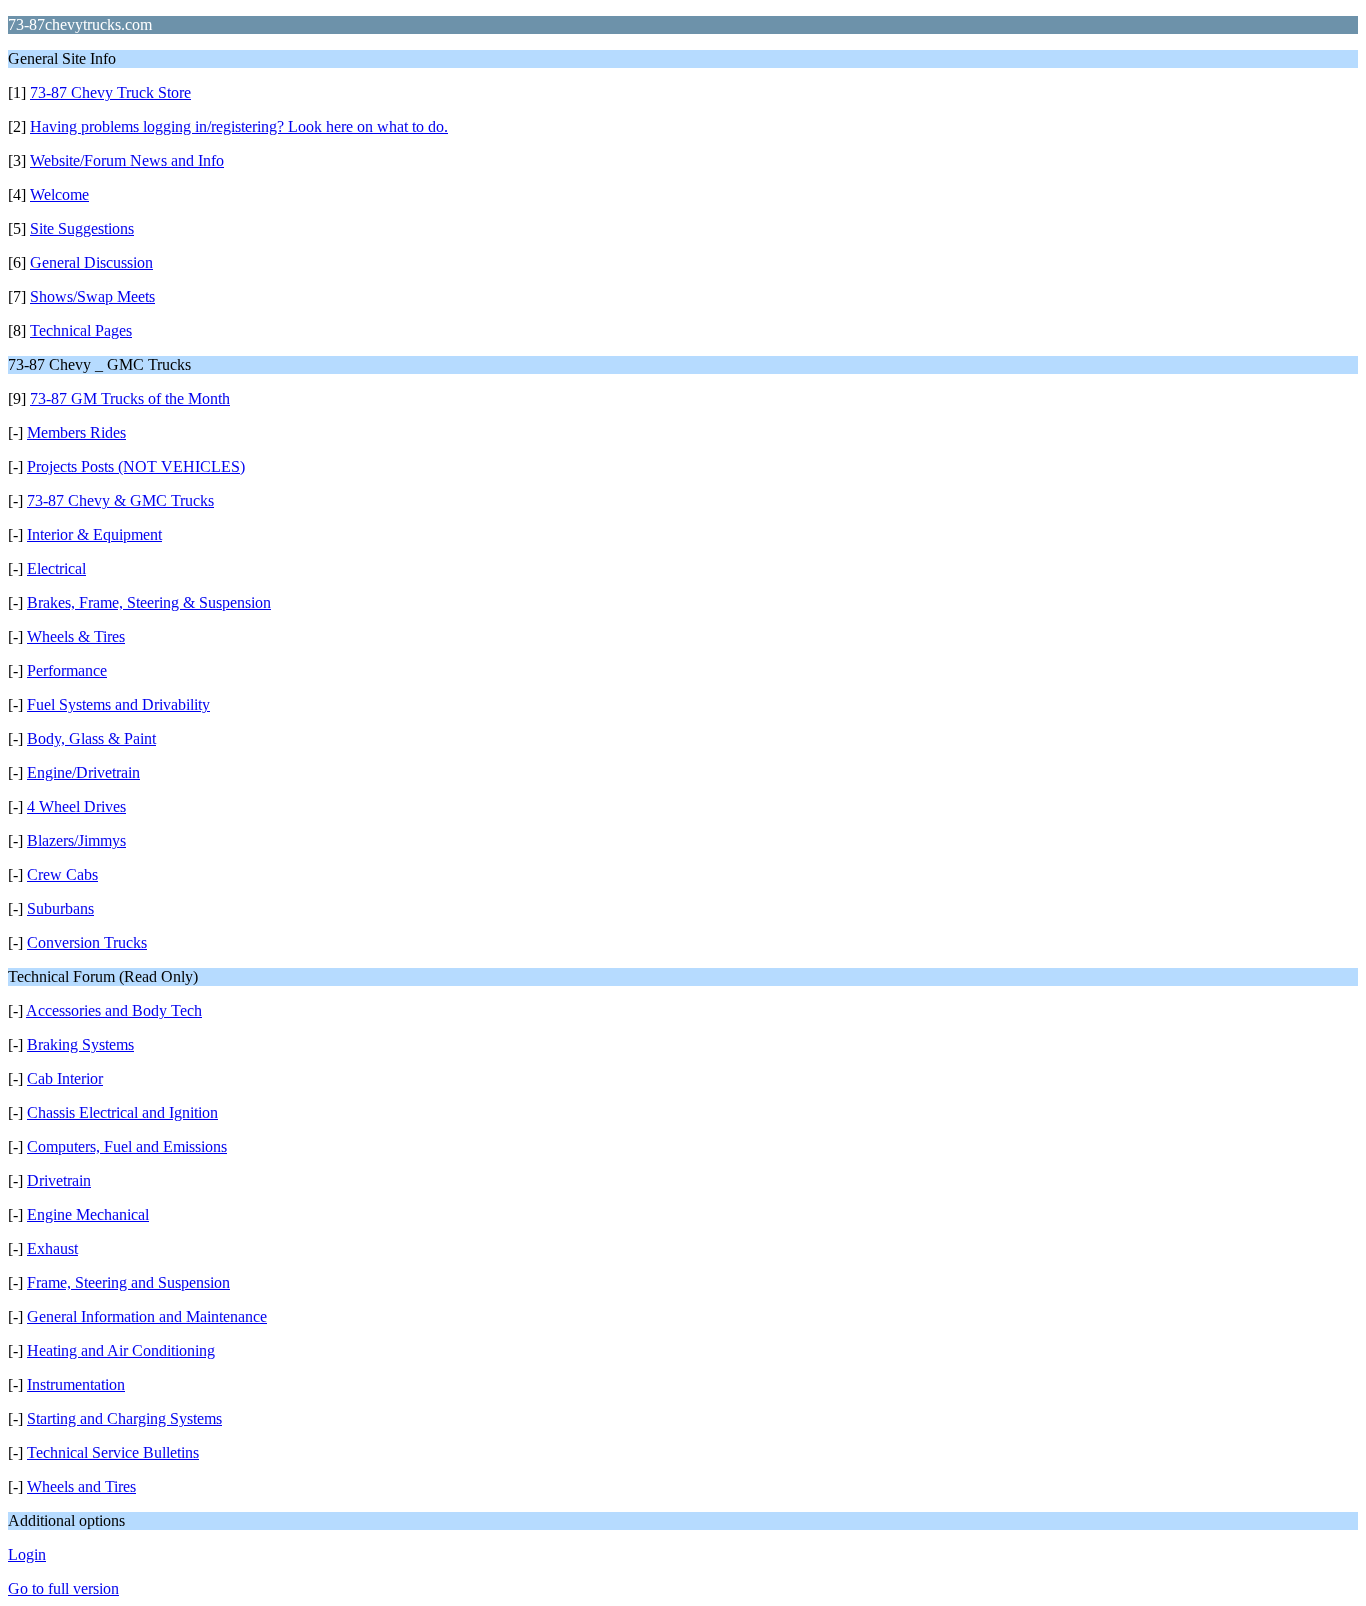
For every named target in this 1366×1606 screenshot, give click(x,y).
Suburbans (60, 908)
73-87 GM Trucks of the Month (130, 398)
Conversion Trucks (87, 942)
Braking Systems (80, 1044)
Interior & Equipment (94, 534)
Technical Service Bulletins (113, 1452)
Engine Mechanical (88, 1214)
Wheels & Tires (76, 636)
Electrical (56, 568)
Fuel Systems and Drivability (118, 704)
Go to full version (63, 1588)
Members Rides (76, 432)
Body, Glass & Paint (91, 738)
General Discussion (91, 262)
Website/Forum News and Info (127, 160)
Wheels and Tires (81, 1486)
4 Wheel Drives (76, 806)
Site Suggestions (82, 228)
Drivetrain (59, 1180)
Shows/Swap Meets (92, 296)
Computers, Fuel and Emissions (127, 1146)
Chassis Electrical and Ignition (122, 1112)
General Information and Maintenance (147, 1316)
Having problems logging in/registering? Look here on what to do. (239, 126)
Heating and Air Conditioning (121, 1350)
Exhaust (52, 1248)
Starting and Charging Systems (124, 1418)
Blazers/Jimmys (76, 840)
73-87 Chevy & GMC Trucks (120, 500)
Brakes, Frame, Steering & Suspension (149, 602)
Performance (67, 670)
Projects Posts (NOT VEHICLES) (136, 466)
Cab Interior (65, 1078)
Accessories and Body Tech (114, 1010)
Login (27, 1554)
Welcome (59, 194)
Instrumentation (76, 1384)
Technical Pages (81, 330)
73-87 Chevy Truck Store (110, 92)
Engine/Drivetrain (83, 772)
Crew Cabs (62, 874)
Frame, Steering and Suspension (128, 1282)
